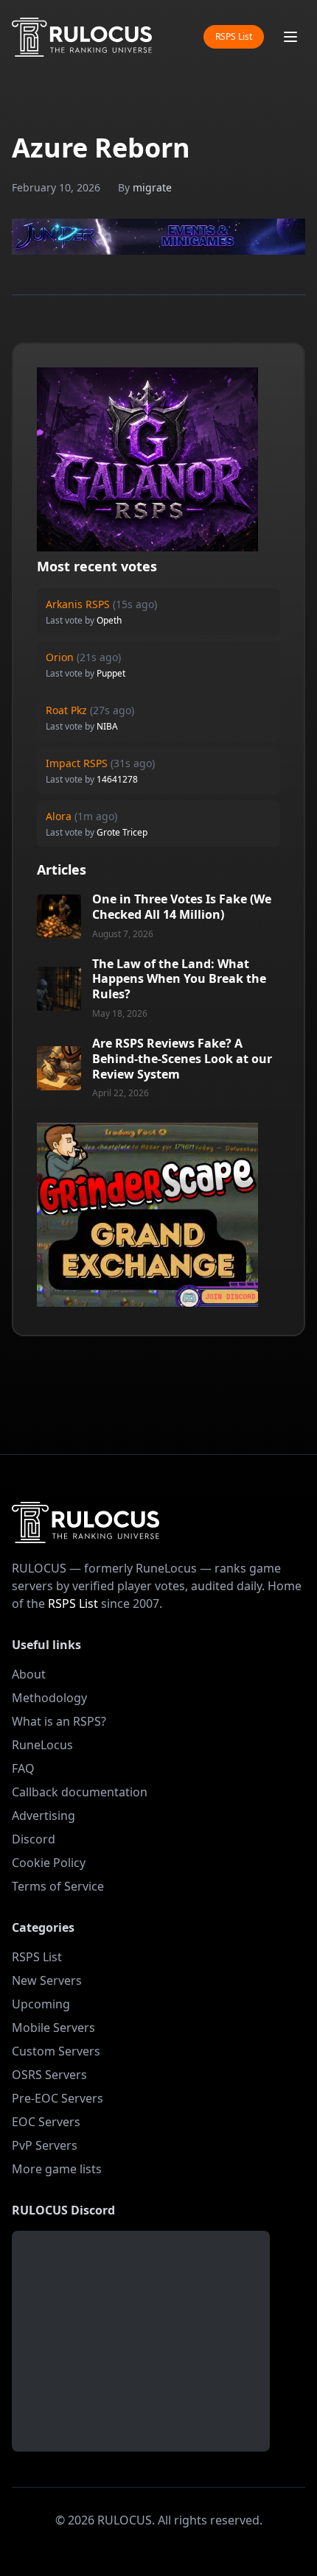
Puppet (111, 673)
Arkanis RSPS (78, 604)
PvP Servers (45, 2145)
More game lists (57, 2169)
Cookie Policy (49, 1863)
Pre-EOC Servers (58, 2098)
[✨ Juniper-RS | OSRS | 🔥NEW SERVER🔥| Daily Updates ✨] (158, 237)
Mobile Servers (53, 2028)
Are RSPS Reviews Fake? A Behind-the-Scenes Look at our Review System (182, 1059)
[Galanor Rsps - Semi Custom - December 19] (147, 459)
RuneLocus (42, 1745)
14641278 (117, 779)
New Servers (47, 1980)
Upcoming (41, 2004)
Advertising (43, 1815)
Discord (34, 1839)
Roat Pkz (66, 710)
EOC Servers (46, 2122)
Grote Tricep (122, 832)
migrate (152, 187)
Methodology (49, 1698)
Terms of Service (58, 1886)
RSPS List (234, 36)
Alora (59, 816)
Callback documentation (80, 1792)
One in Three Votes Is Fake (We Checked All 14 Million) (182, 907)
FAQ (23, 1768)
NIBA (107, 726)
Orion (60, 657)
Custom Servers (56, 2051)
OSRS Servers (49, 2075)
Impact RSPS (77, 763)
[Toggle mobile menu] (290, 37)
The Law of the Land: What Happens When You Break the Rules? (179, 979)
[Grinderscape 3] (147, 1215)
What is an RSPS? (59, 1721)
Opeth (109, 620)
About (29, 1674)
